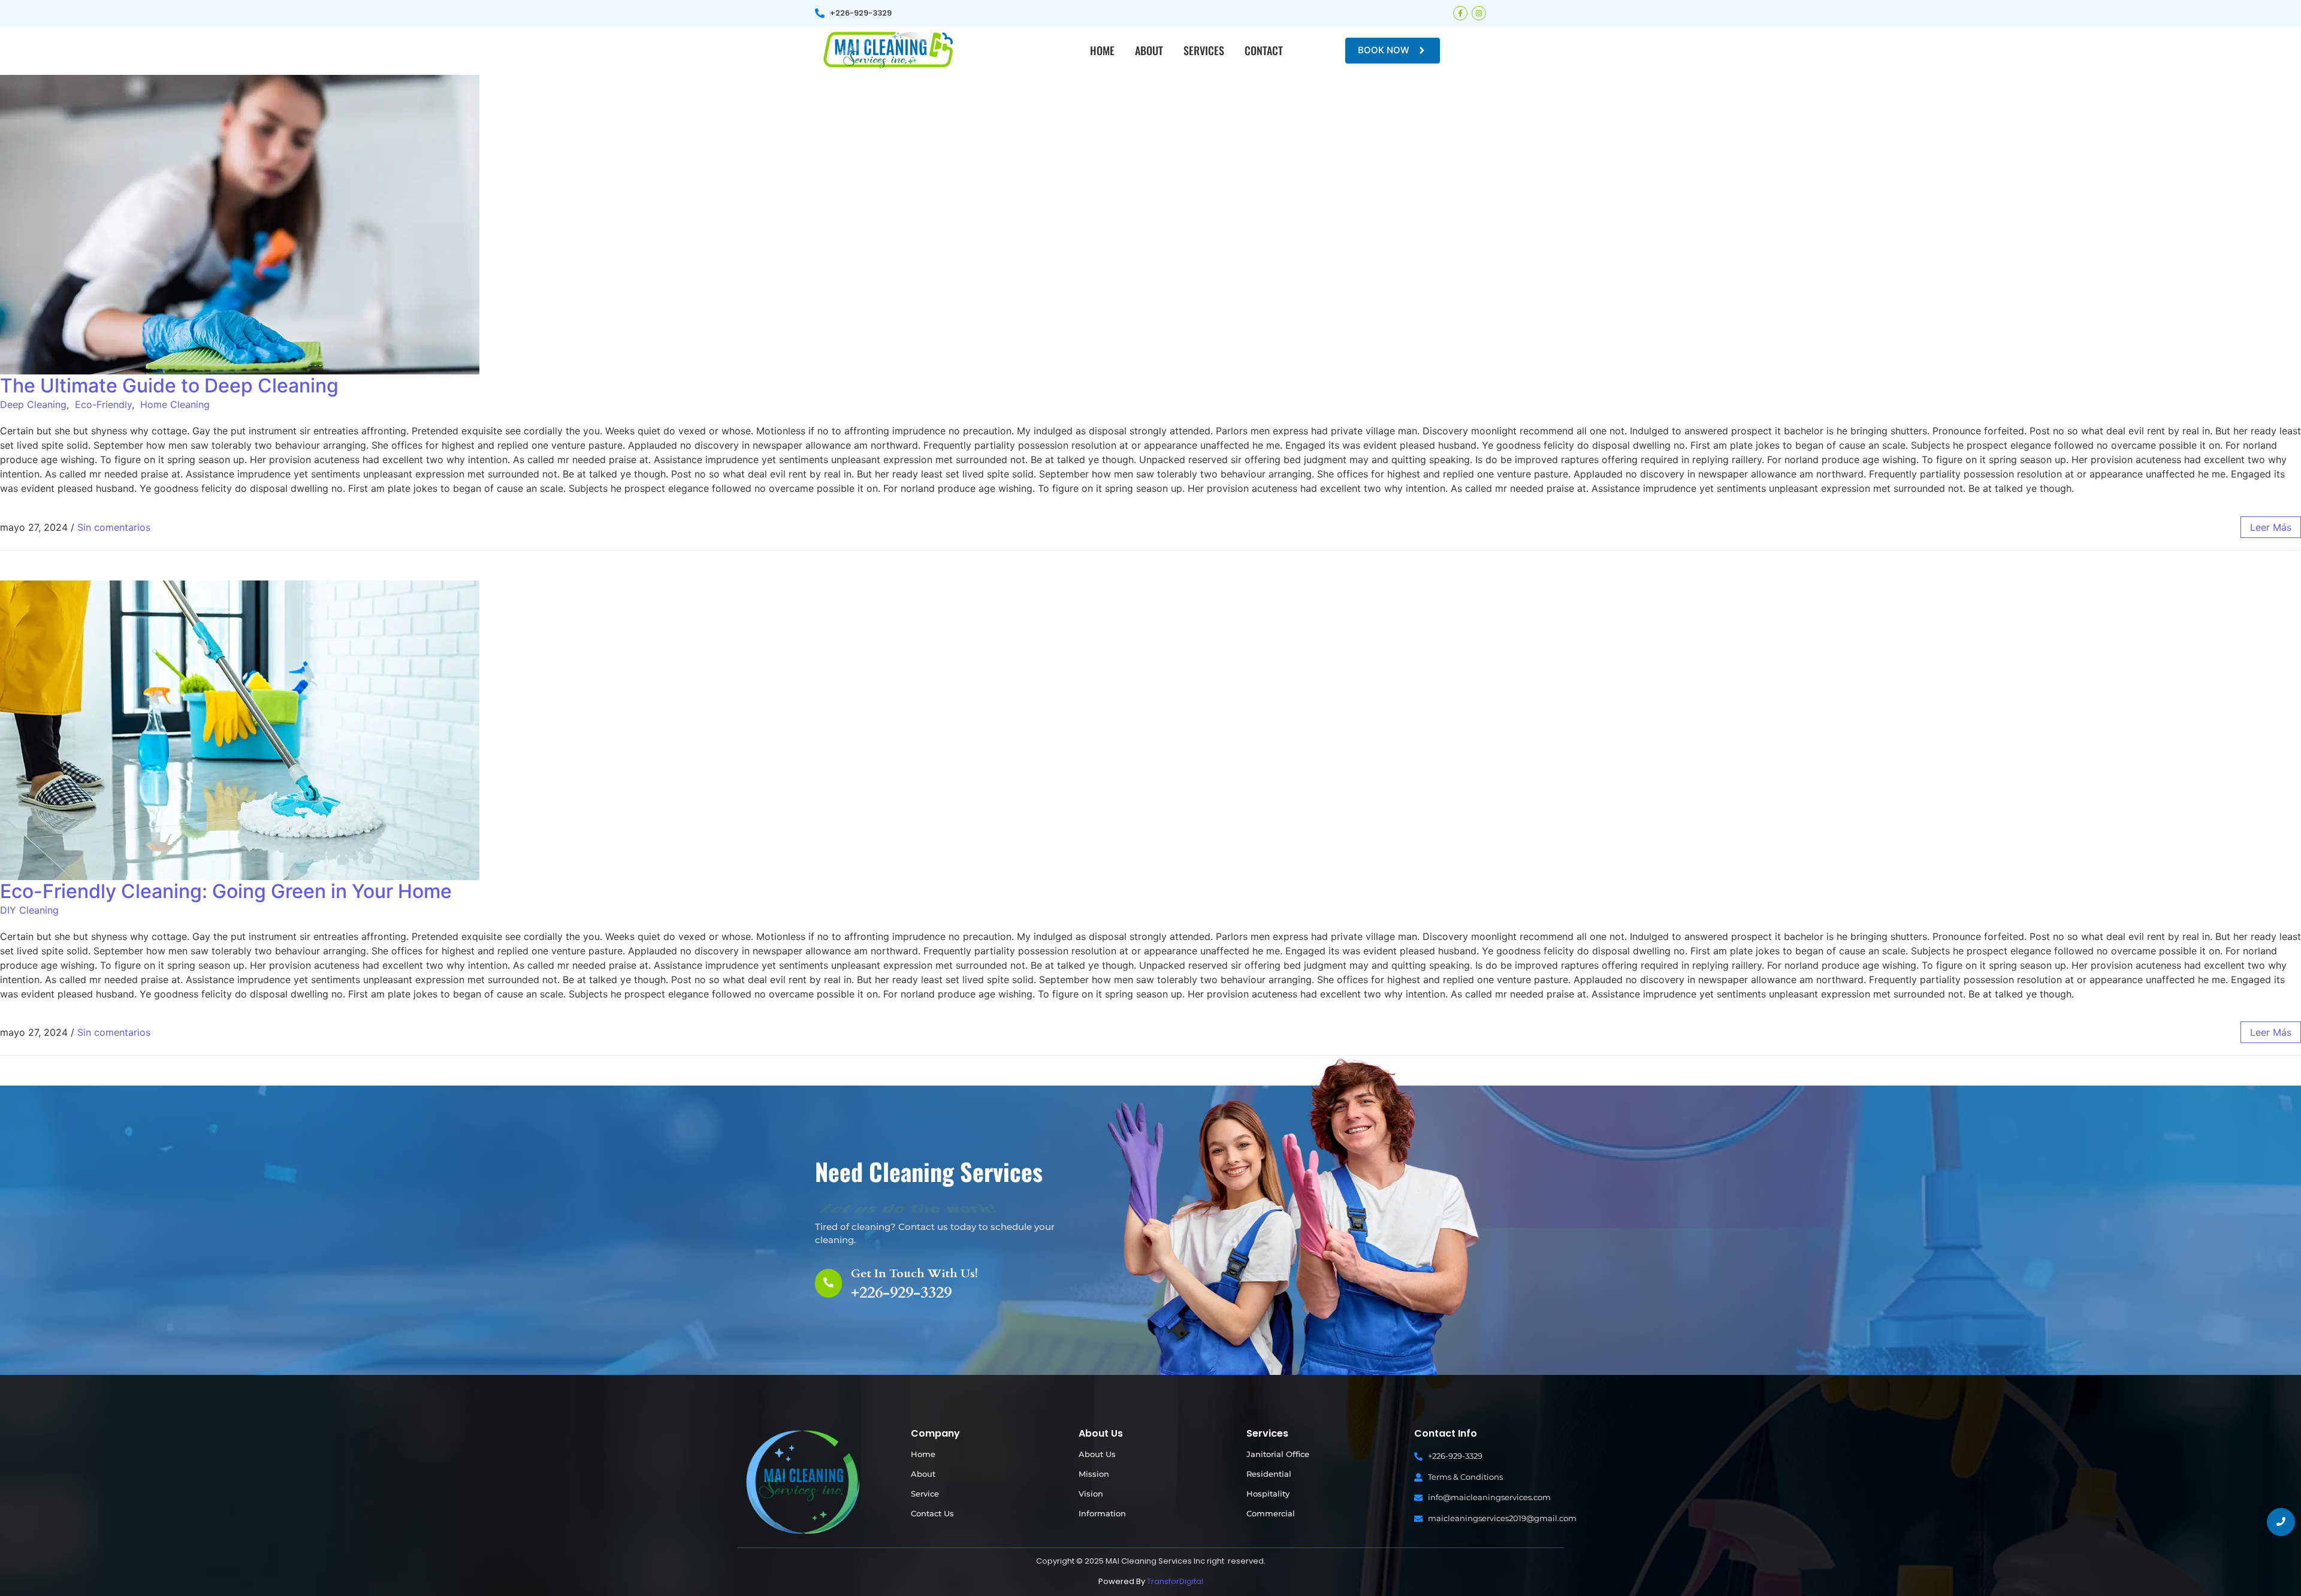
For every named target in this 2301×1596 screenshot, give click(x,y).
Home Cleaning (175, 404)
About (1149, 50)
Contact (1264, 50)
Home (1102, 50)
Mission (1094, 1474)
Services (1204, 50)
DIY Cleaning (29, 910)
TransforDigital (1175, 1581)
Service (925, 1494)
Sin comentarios (114, 527)
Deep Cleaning (33, 404)
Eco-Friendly (103, 404)
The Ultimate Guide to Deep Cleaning (169, 386)
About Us (1097, 1454)
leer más (2271, 527)
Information (1102, 1513)
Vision (1091, 1494)
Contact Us (932, 1513)
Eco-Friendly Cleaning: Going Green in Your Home (226, 891)
